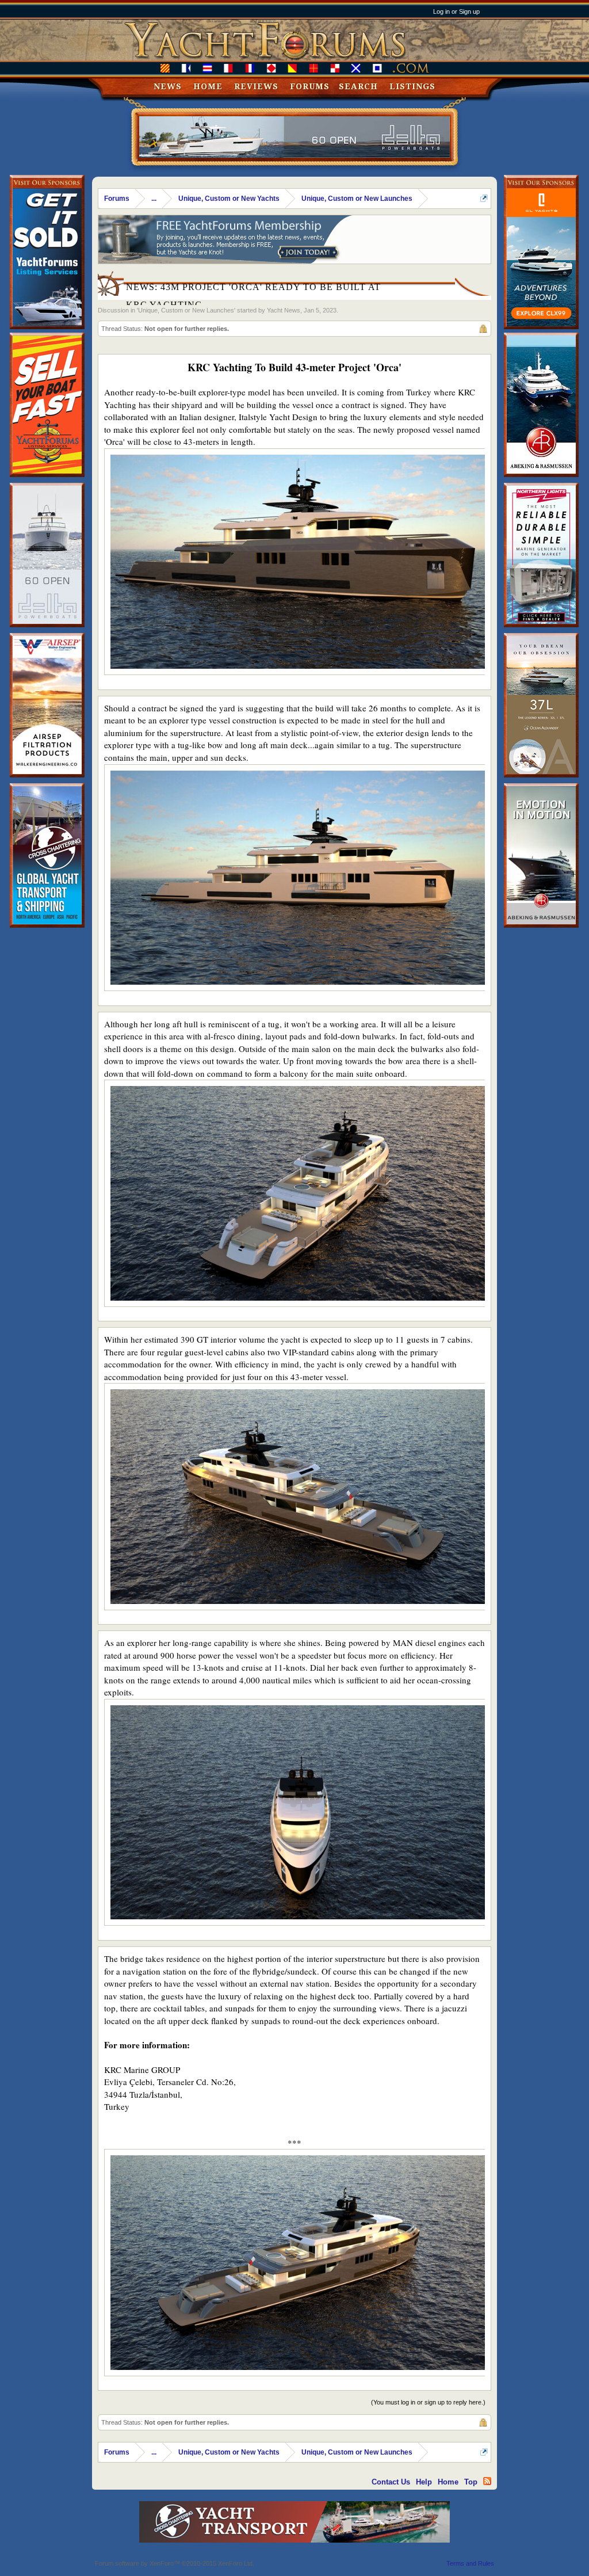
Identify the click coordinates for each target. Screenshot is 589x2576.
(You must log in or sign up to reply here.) (428, 2402)
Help (424, 2482)
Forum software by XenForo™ (175, 2563)
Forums (310, 86)
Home (208, 86)
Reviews (256, 86)
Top (471, 2482)
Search (358, 86)
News (168, 86)
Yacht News (284, 310)
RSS (487, 2481)
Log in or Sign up (456, 12)
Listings (412, 86)
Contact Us (391, 2482)
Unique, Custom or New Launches (186, 310)
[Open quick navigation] (484, 198)
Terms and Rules (470, 2563)
